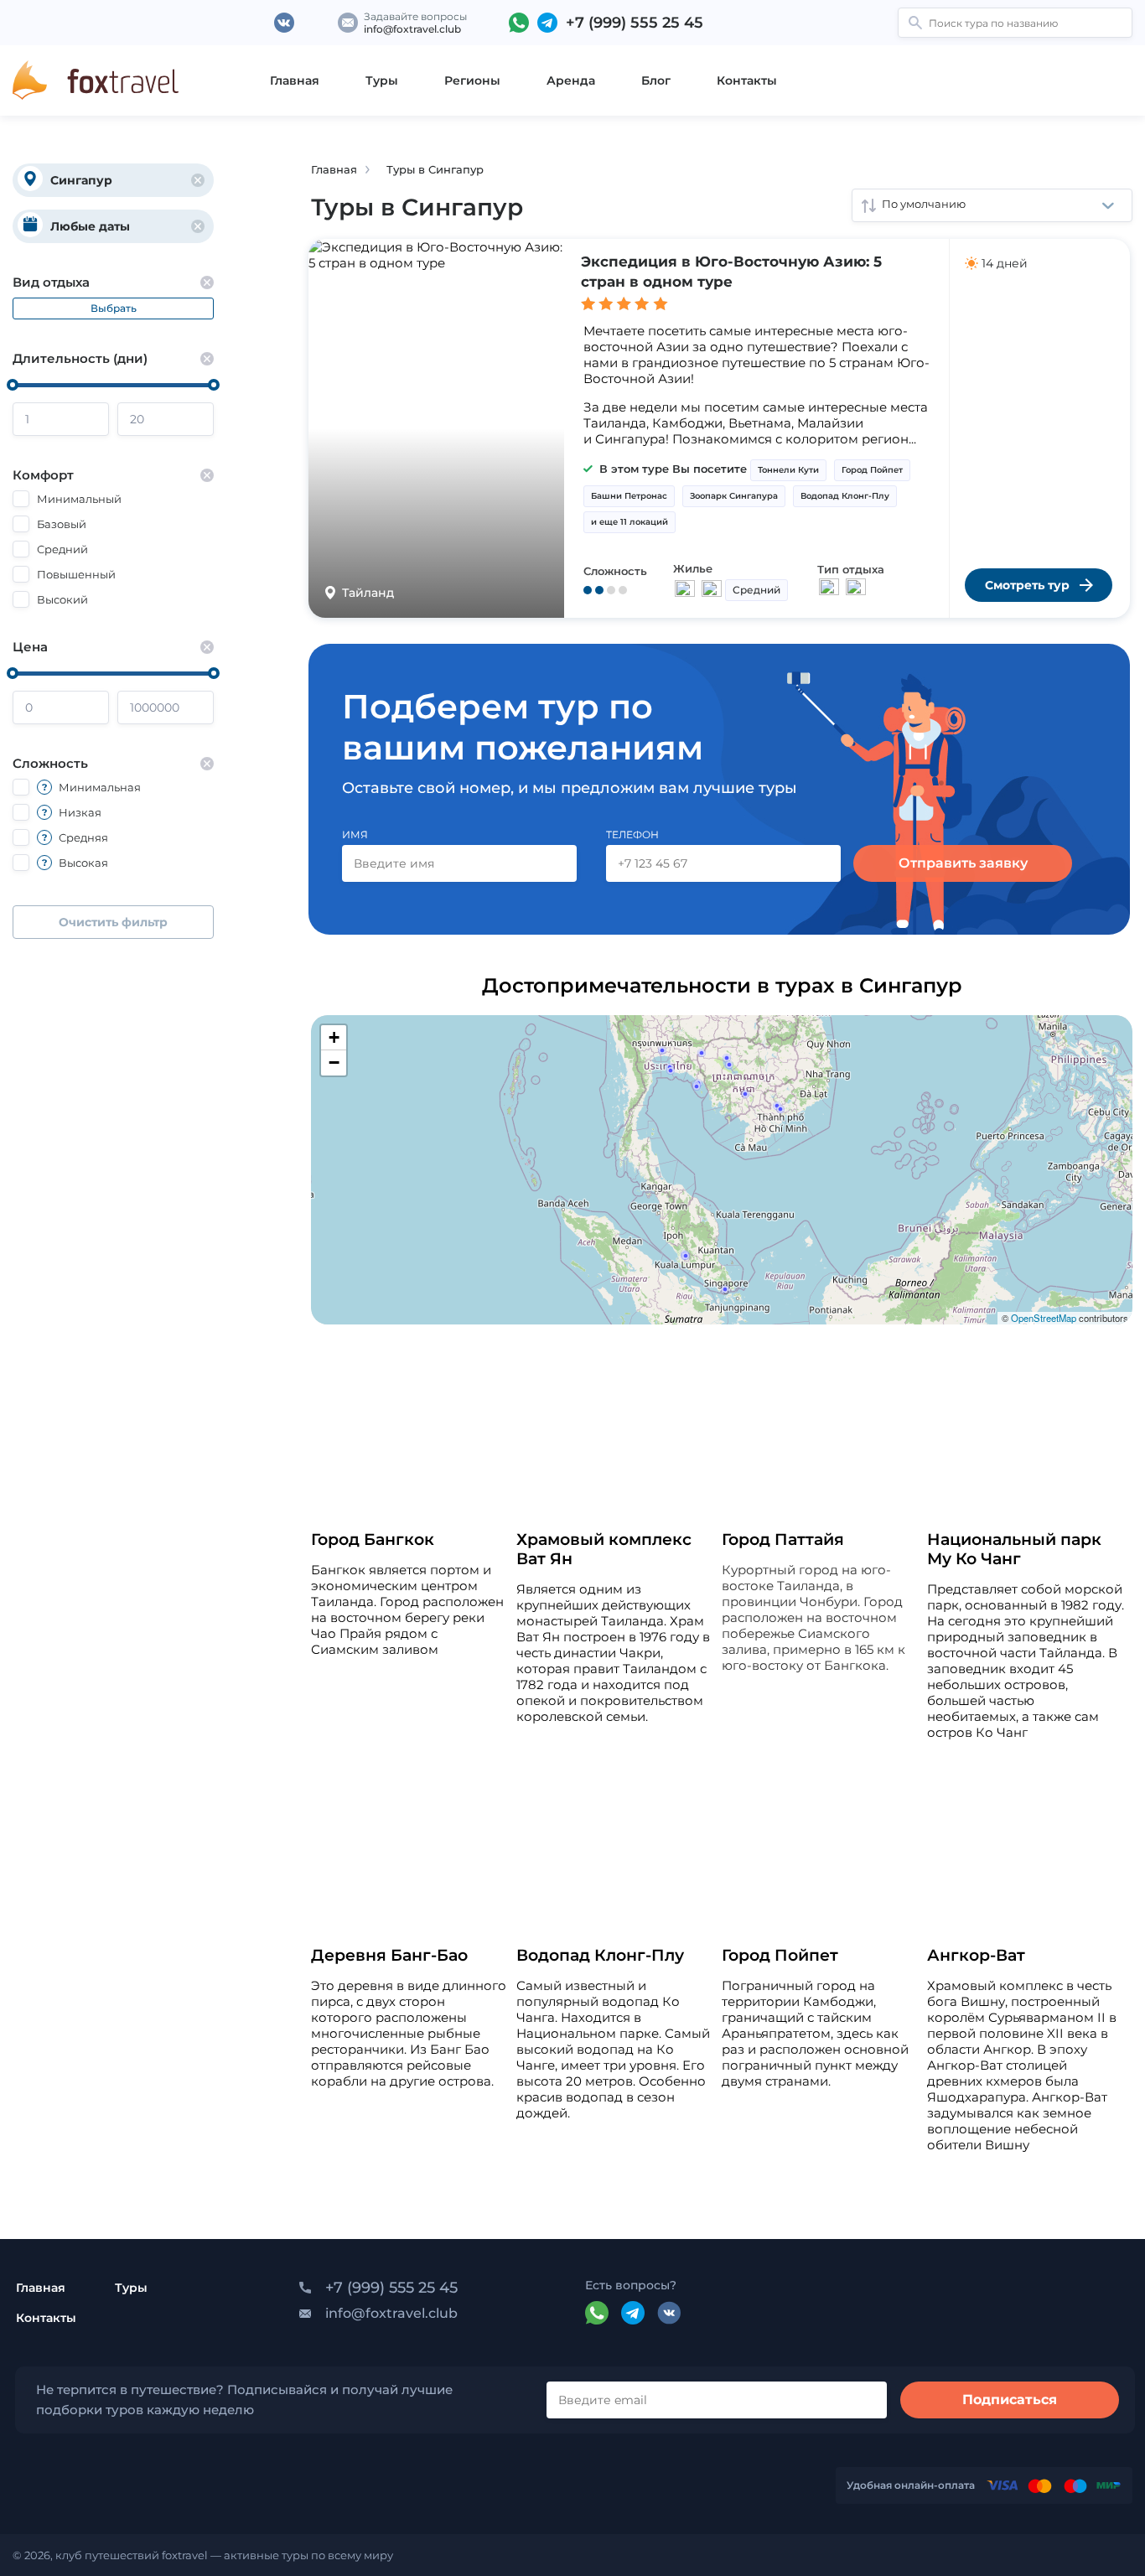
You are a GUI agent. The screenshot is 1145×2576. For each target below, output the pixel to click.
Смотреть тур (1027, 585)
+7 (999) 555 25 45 (635, 23)
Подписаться (1010, 2400)
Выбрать (114, 308)
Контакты (747, 80)
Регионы (472, 80)
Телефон (632, 834)
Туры (382, 80)
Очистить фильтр (113, 922)
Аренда (571, 80)
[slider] (13, 385)
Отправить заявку (963, 863)
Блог (656, 80)
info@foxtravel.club (412, 29)
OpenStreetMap (1044, 1318)
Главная (295, 80)
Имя (355, 834)
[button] (662, 1050)
